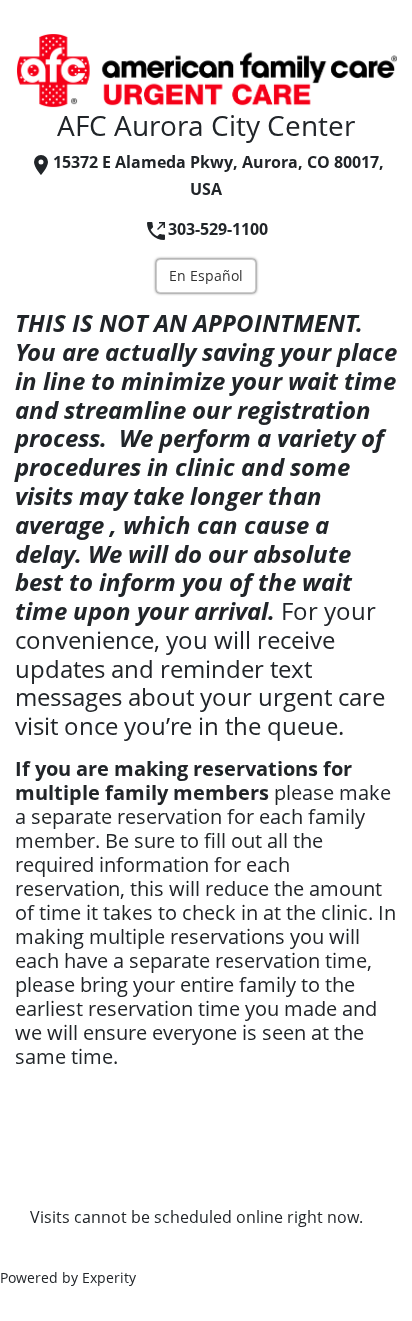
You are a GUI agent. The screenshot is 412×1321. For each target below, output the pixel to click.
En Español (206, 275)
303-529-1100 (218, 229)
